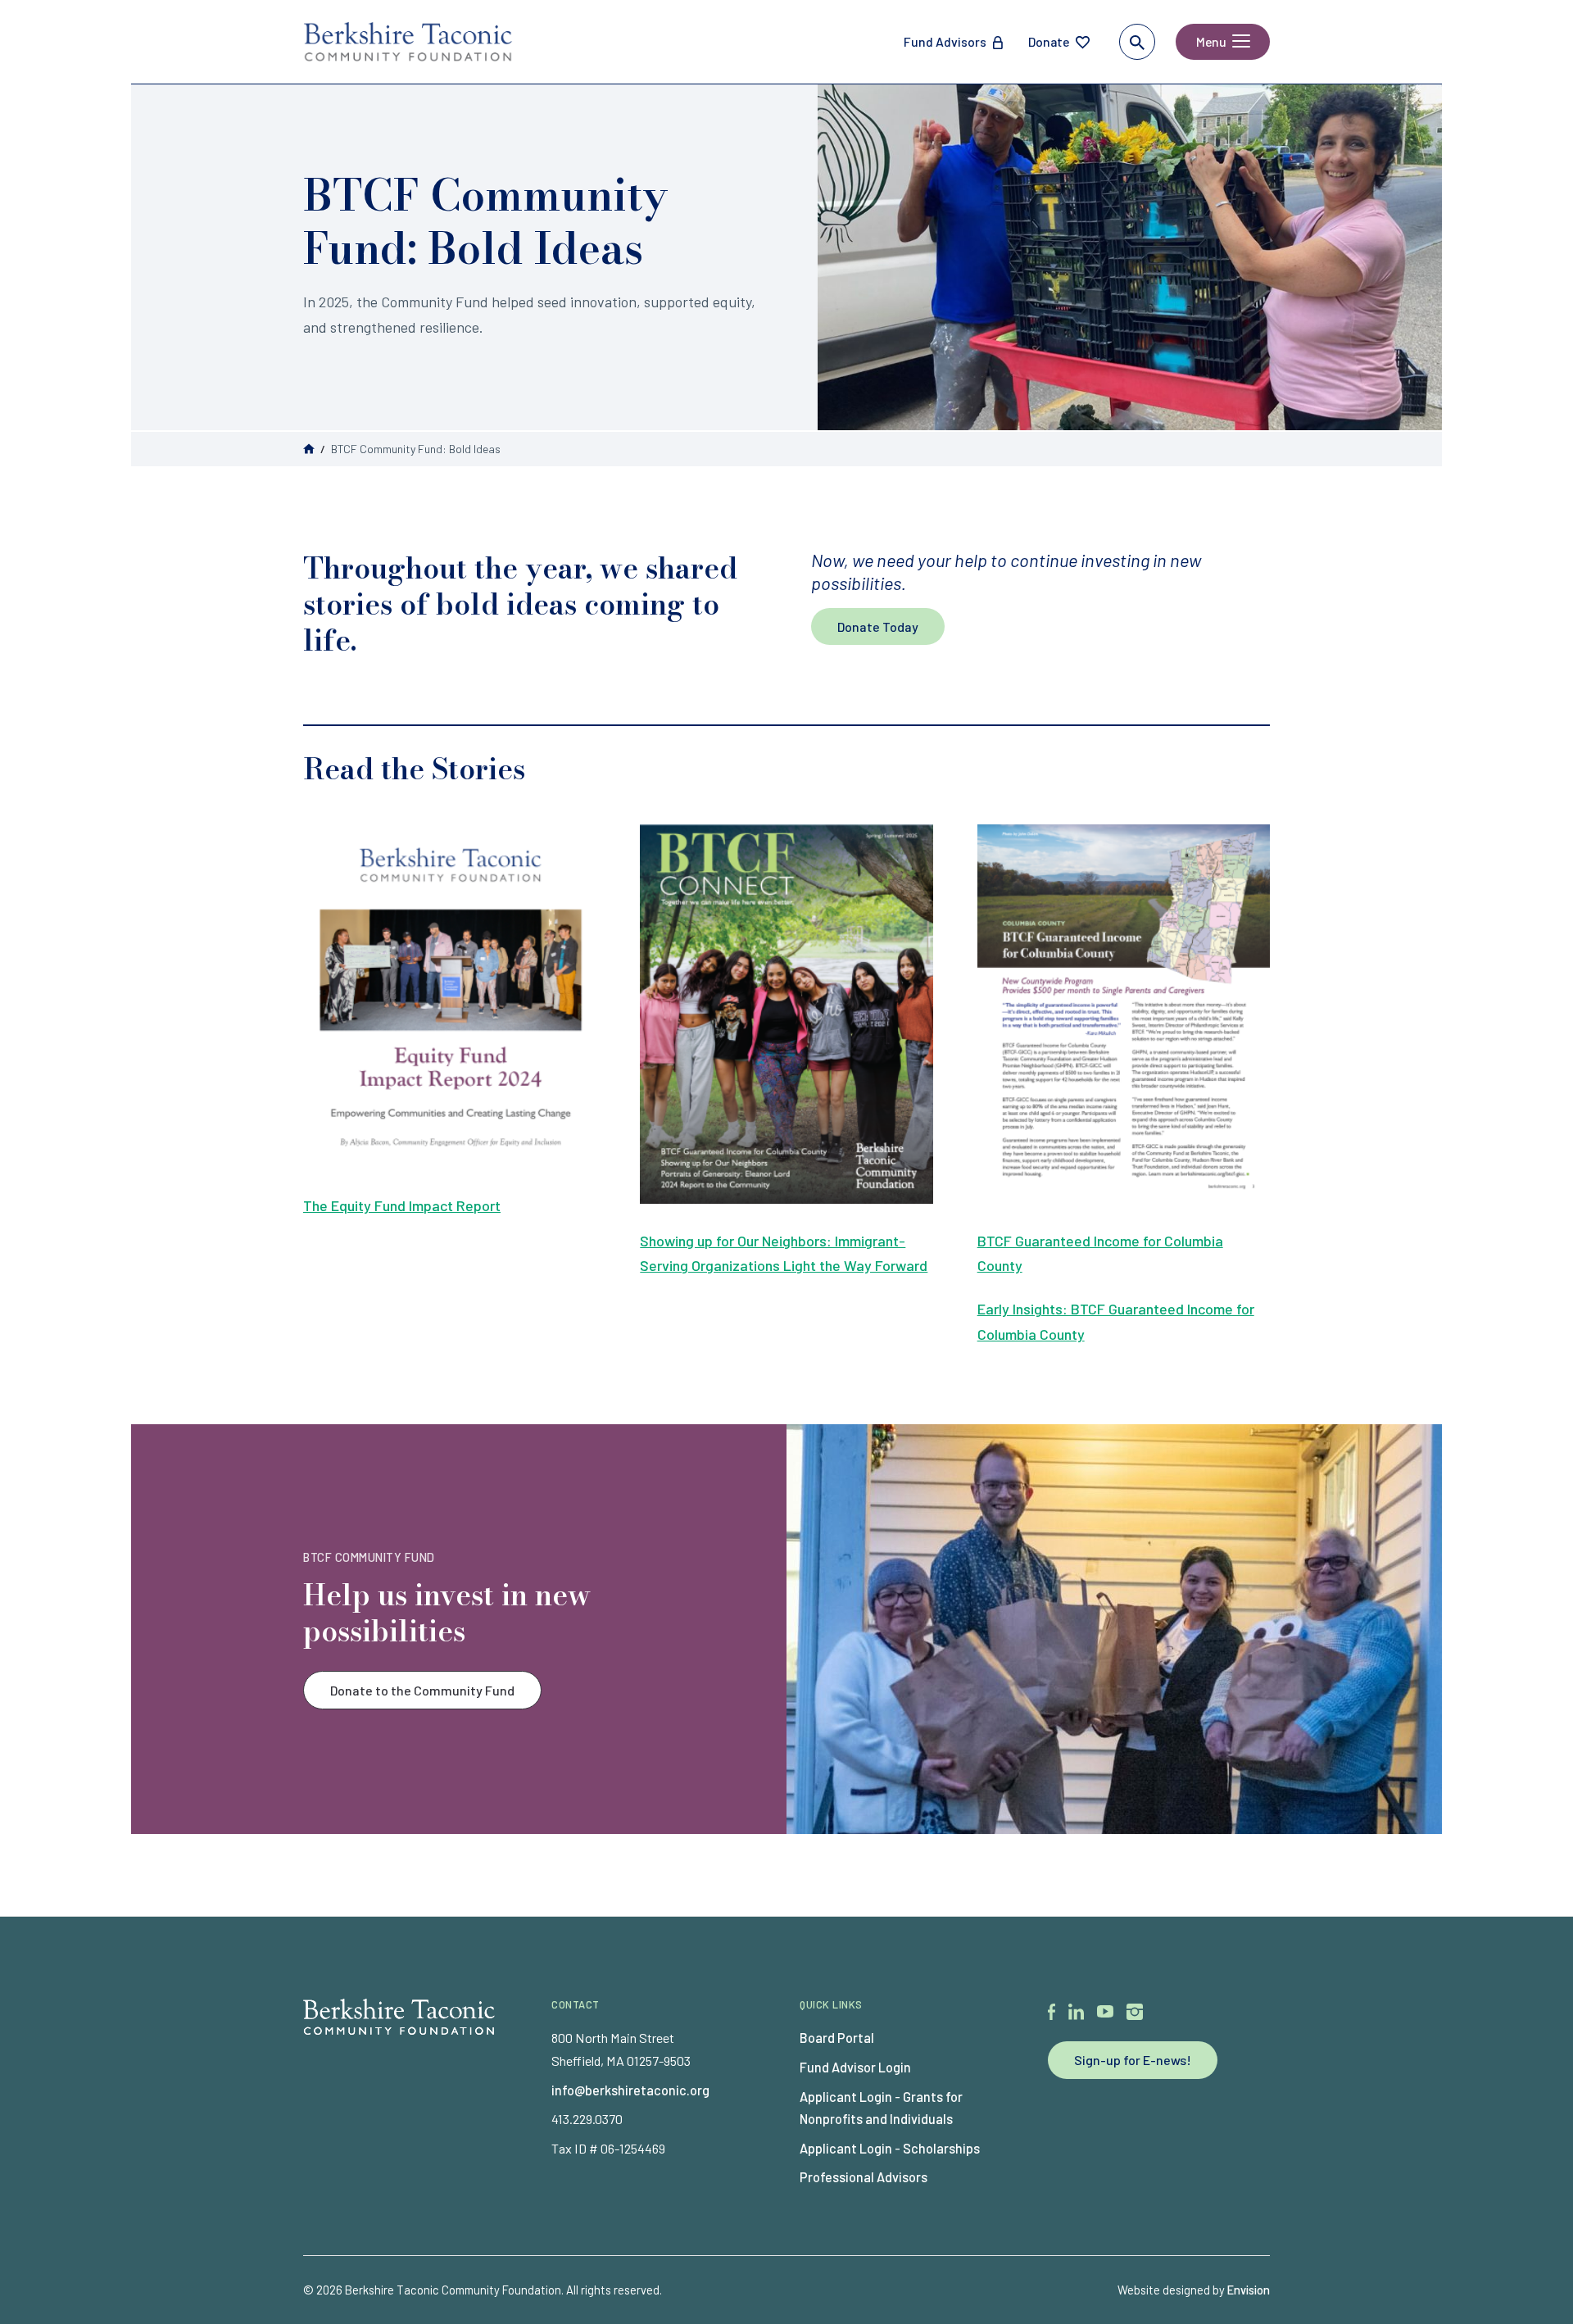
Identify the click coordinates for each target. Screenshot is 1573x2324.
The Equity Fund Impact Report (402, 1205)
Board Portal (837, 2038)
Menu (1211, 41)
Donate (1049, 41)
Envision (1249, 2290)
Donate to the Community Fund (422, 1690)
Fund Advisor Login (855, 2067)
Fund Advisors (945, 41)
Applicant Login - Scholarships (890, 2148)
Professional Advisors (864, 2177)
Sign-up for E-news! (1133, 2060)
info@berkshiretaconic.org (630, 2090)
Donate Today (878, 626)
